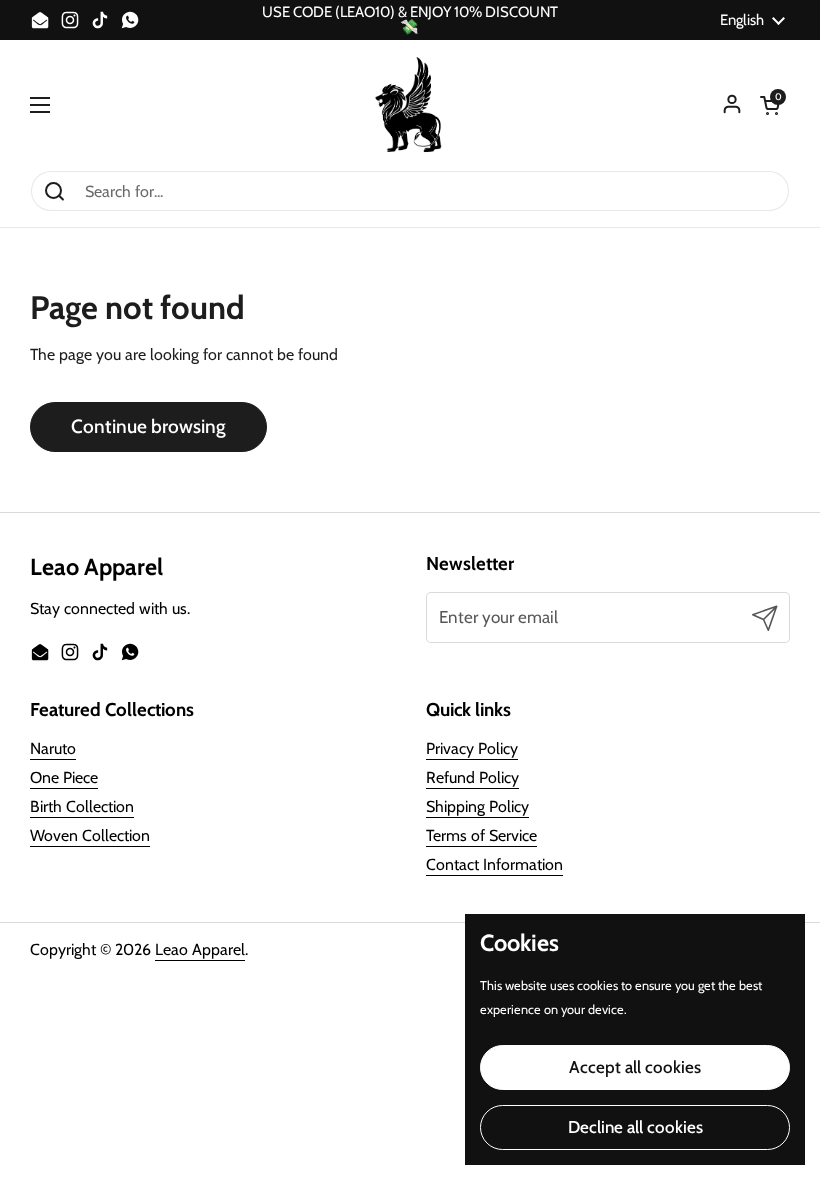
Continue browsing (148, 426)
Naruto (53, 748)
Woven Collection (90, 835)
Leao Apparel (200, 949)
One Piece (64, 777)
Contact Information (494, 864)
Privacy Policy (472, 748)
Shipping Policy (477, 806)
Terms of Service (481, 835)
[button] (770, 105)
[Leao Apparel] (410, 105)
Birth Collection (82, 806)
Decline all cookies (635, 1127)
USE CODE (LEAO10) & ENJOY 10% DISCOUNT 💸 (410, 20)
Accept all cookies (635, 1067)
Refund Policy (472, 777)
